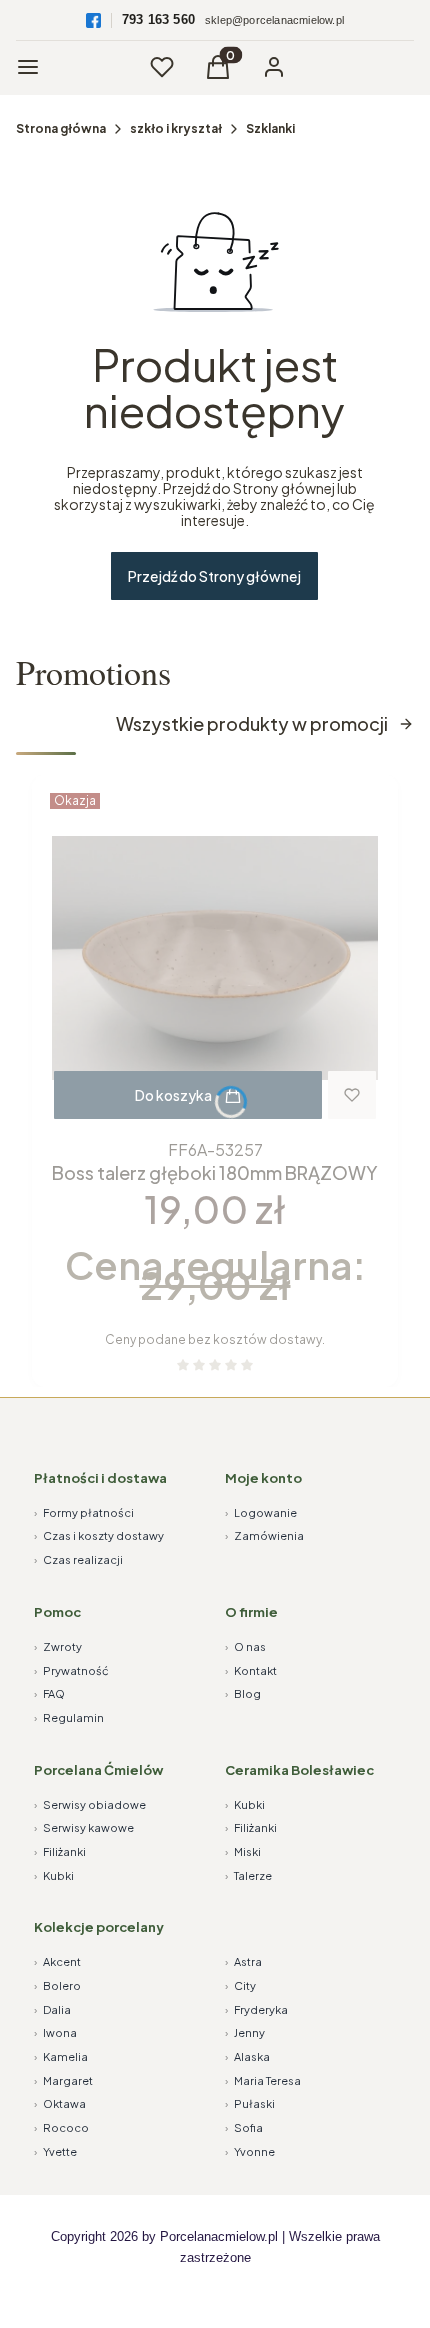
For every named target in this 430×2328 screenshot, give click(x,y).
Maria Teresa (263, 2080)
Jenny (245, 2032)
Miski (243, 1851)
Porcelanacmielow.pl (219, 2236)
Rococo (61, 2127)
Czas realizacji (78, 1559)
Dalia (52, 2009)
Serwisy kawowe (84, 1827)
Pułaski (250, 2103)
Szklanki (270, 128)
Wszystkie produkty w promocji (252, 723)
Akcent (57, 1961)
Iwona (55, 2032)
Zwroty (58, 1646)
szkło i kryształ (176, 128)
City (240, 1985)
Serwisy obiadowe (90, 1804)
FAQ (49, 1693)
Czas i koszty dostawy (99, 1535)
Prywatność (71, 1670)
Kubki (54, 1875)
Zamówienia (264, 1535)
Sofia (244, 2127)
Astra (243, 1961)
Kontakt (251, 1670)
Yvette (55, 2151)
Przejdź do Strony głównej (214, 576)
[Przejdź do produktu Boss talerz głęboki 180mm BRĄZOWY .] (215, 958)
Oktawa (60, 2103)
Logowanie (261, 1512)
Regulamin (69, 1717)
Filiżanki (60, 1851)
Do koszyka (173, 1095)
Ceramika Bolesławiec (299, 1770)
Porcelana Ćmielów (98, 1770)
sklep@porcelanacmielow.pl (274, 20)
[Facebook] (93, 20)
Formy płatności (84, 1512)
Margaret (63, 2080)
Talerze (248, 1875)
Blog (243, 1693)
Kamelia (61, 2056)
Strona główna (61, 128)
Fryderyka (256, 2009)
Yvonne (250, 2151)
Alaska (247, 2056)
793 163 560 (158, 19)
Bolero (57, 1985)
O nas (245, 1646)
